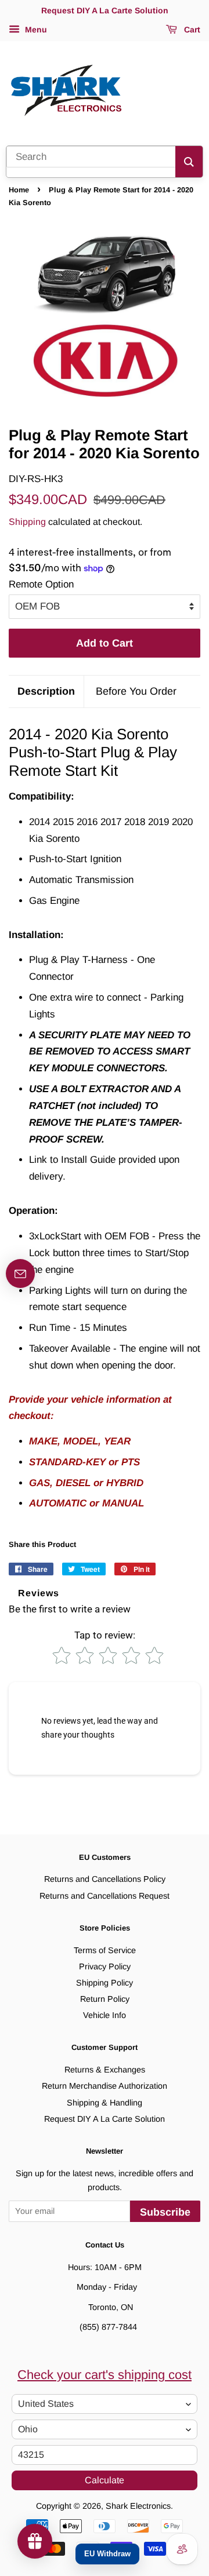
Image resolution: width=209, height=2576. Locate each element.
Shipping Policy (105, 1983)
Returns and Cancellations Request (105, 1896)
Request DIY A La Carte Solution (105, 2119)
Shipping (27, 522)
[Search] (189, 162)
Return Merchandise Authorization (105, 2086)
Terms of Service (105, 1950)
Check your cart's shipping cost (105, 2375)
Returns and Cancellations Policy (105, 1879)
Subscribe (165, 2212)
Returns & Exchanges (105, 2070)
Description (46, 691)
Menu (35, 30)
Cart (191, 30)
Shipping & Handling (105, 2103)
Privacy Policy (105, 1966)
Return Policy (105, 1999)
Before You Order (136, 691)
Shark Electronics (138, 2506)
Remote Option (41, 584)
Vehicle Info (105, 2015)
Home (19, 190)
